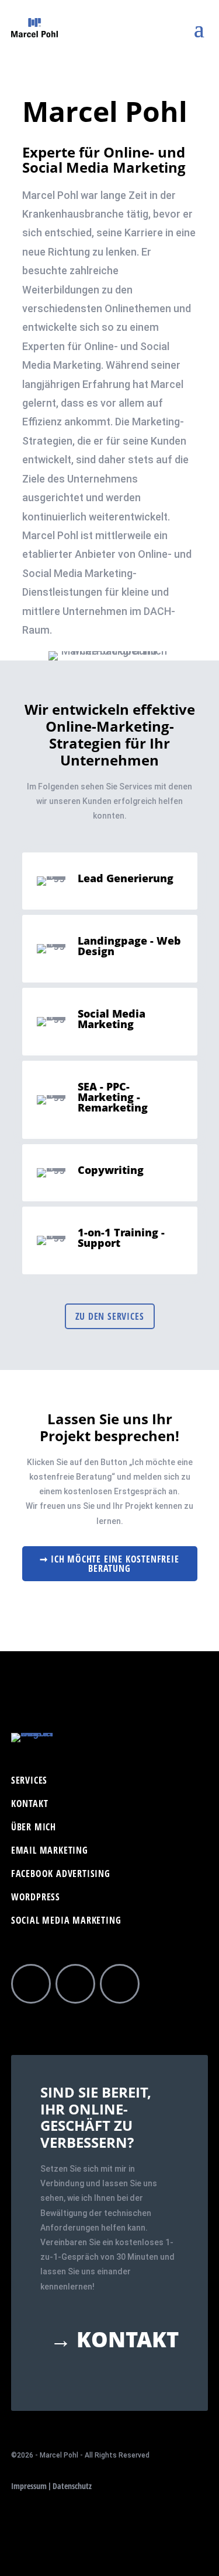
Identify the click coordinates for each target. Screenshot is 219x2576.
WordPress (36, 1898)
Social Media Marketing (66, 1921)
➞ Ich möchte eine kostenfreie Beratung (109, 1564)
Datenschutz (72, 2486)
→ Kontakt (114, 2340)
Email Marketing (50, 1851)
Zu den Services (110, 1316)
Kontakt (30, 1805)
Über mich (34, 1828)
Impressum (29, 2486)
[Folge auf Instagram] (75, 1984)
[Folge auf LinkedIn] (120, 1984)
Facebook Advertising (61, 1875)
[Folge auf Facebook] (31, 1984)
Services (29, 1781)
